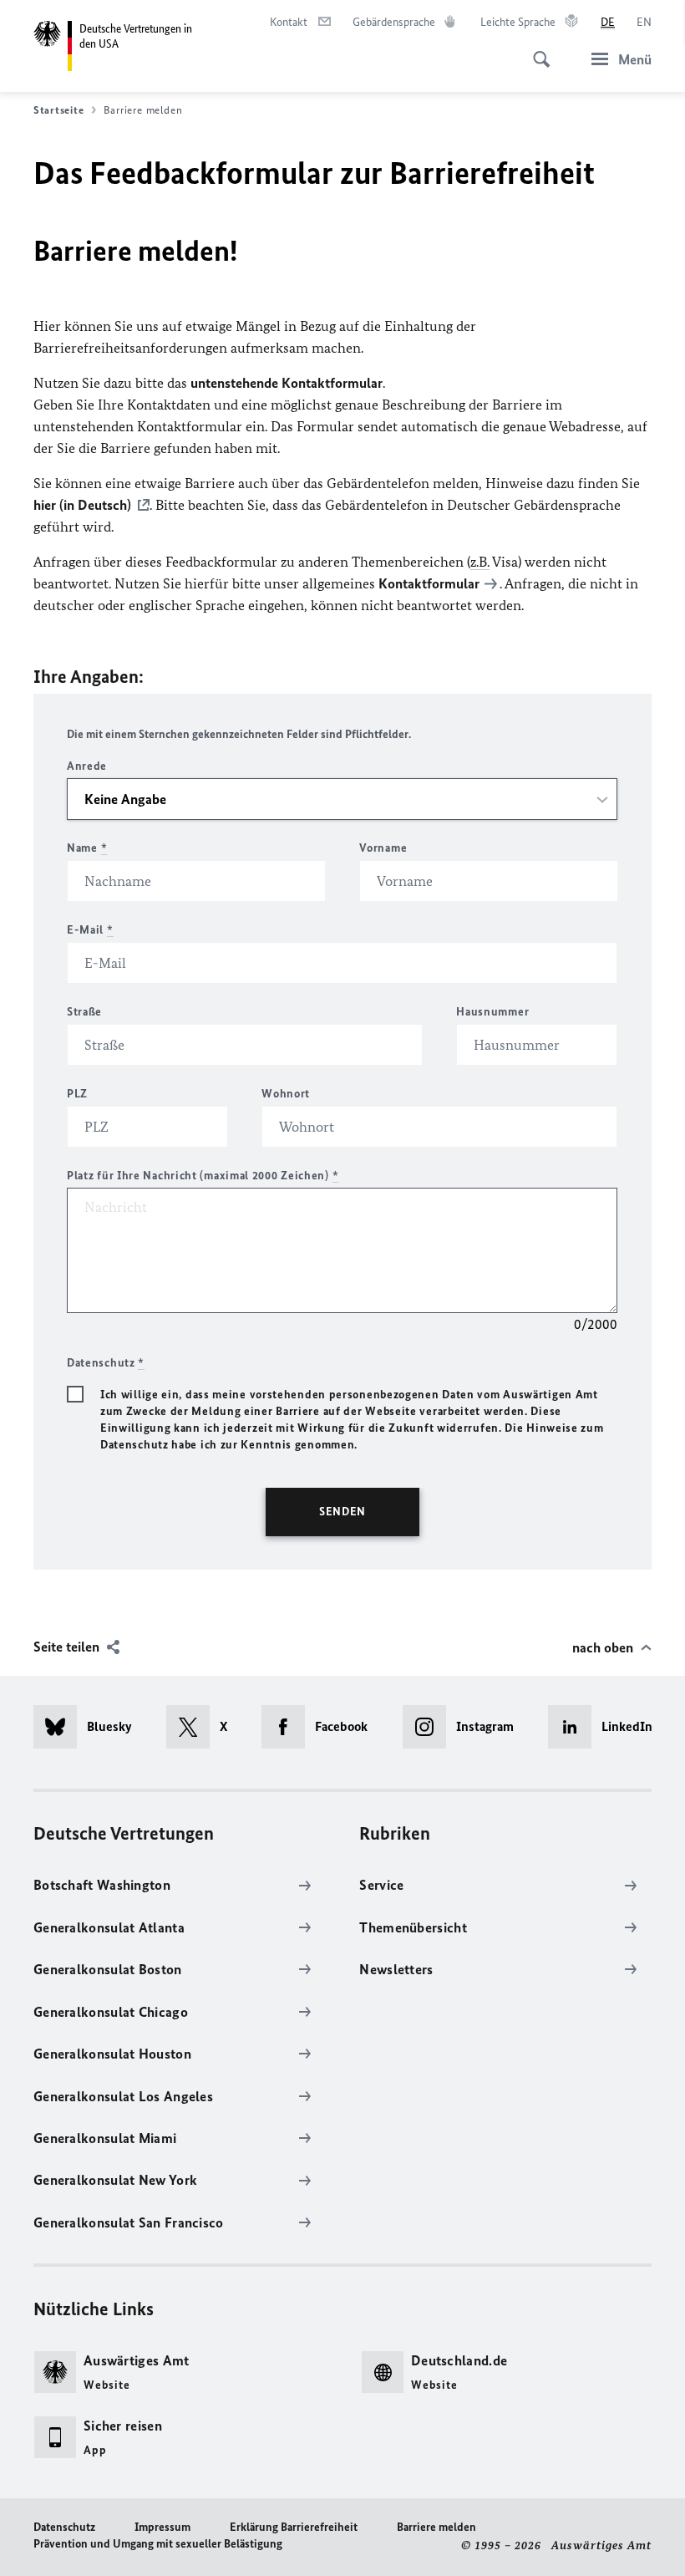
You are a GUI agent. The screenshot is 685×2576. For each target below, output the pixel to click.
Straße (84, 1012)
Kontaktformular (429, 583)
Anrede (87, 766)
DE (608, 22)
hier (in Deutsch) (82, 505)
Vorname (383, 848)
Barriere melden (436, 2527)
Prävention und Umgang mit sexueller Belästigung (158, 2544)
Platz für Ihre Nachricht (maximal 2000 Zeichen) (203, 1176)
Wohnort (286, 1094)
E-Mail (90, 930)
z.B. (480, 562)
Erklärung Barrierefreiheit (294, 2527)
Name (87, 848)
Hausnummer (492, 1012)
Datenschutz (64, 2527)
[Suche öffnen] (536, 50)
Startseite (58, 110)
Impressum (162, 2527)
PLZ (77, 1094)
